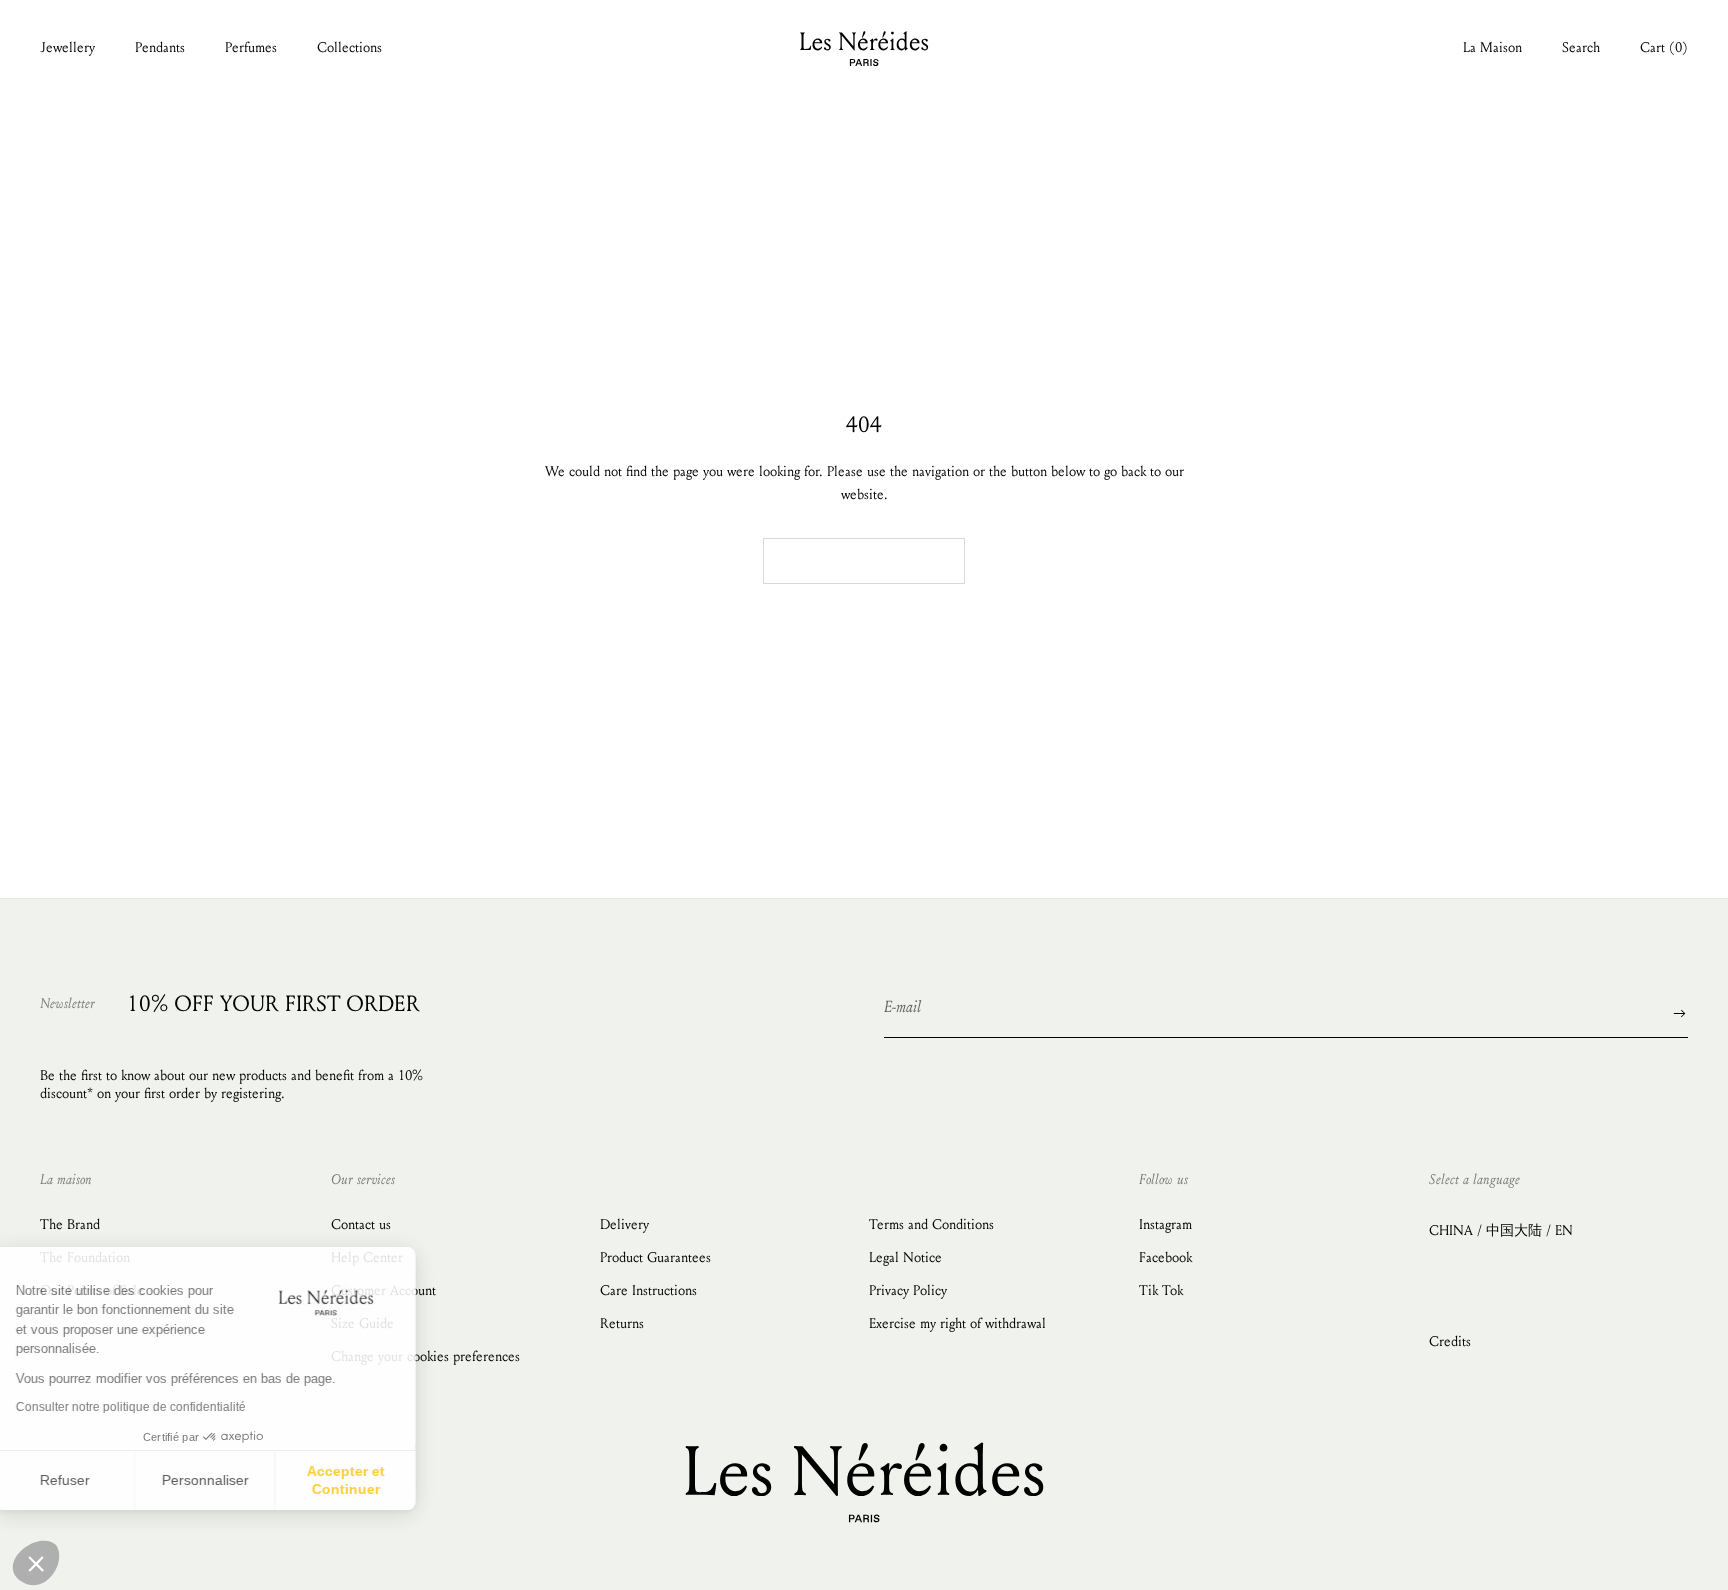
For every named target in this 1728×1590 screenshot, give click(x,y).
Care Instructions (648, 1290)
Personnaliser (229, 1480)
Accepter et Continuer (370, 1480)
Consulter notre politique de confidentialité (155, 1407)
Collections (349, 47)
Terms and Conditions (931, 1224)
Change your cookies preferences (425, 1356)
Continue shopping (864, 561)
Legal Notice (905, 1257)
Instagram (1165, 1224)
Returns (622, 1323)
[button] (36, 1563)
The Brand (70, 1224)
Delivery (624, 1224)
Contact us (361, 1224)
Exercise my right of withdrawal (957, 1323)
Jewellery (67, 47)
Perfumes (251, 47)
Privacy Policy (908, 1290)
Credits (1450, 1341)
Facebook (1165, 1257)
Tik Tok (1161, 1290)
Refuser (90, 1480)
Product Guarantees (655, 1257)
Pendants (160, 47)
